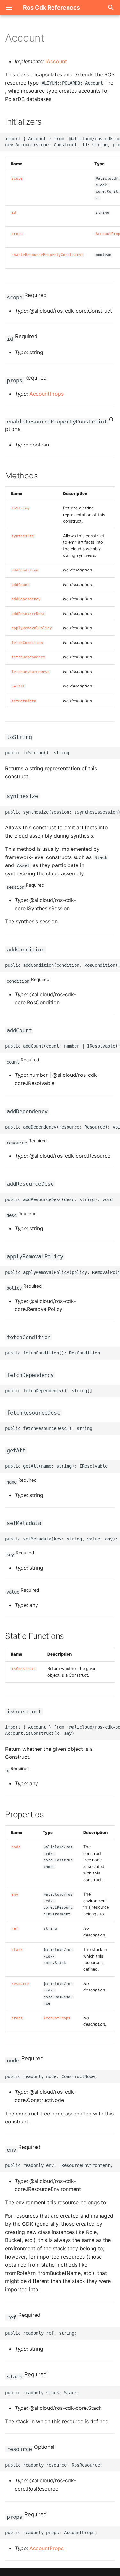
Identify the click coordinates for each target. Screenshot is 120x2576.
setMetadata (24, 701)
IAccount (56, 61)
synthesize (23, 536)
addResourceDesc (28, 614)
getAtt (18, 686)
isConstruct (24, 1669)
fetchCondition (27, 643)
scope (17, 178)
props (17, 234)
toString (20, 508)
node (16, 1847)
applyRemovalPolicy (32, 628)
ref (15, 1929)
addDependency (26, 599)
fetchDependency (28, 657)
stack (17, 1950)
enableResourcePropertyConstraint (47, 255)
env (15, 1894)
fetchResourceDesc (31, 672)
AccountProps (47, 394)
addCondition (25, 570)
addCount (20, 585)
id (14, 213)
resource (20, 1984)
